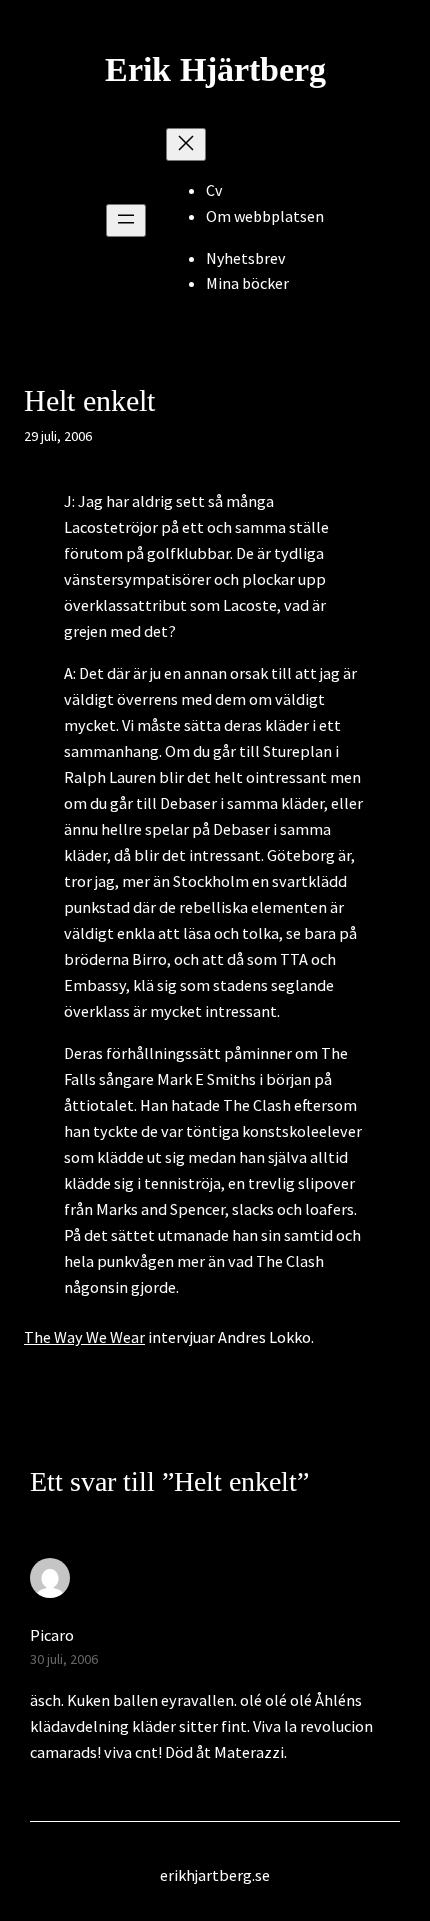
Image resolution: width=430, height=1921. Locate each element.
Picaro (52, 1635)
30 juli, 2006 (64, 1659)
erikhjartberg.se (215, 1875)
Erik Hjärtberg (215, 69)
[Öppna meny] (126, 220)
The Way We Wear (84, 1337)
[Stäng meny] (186, 144)
